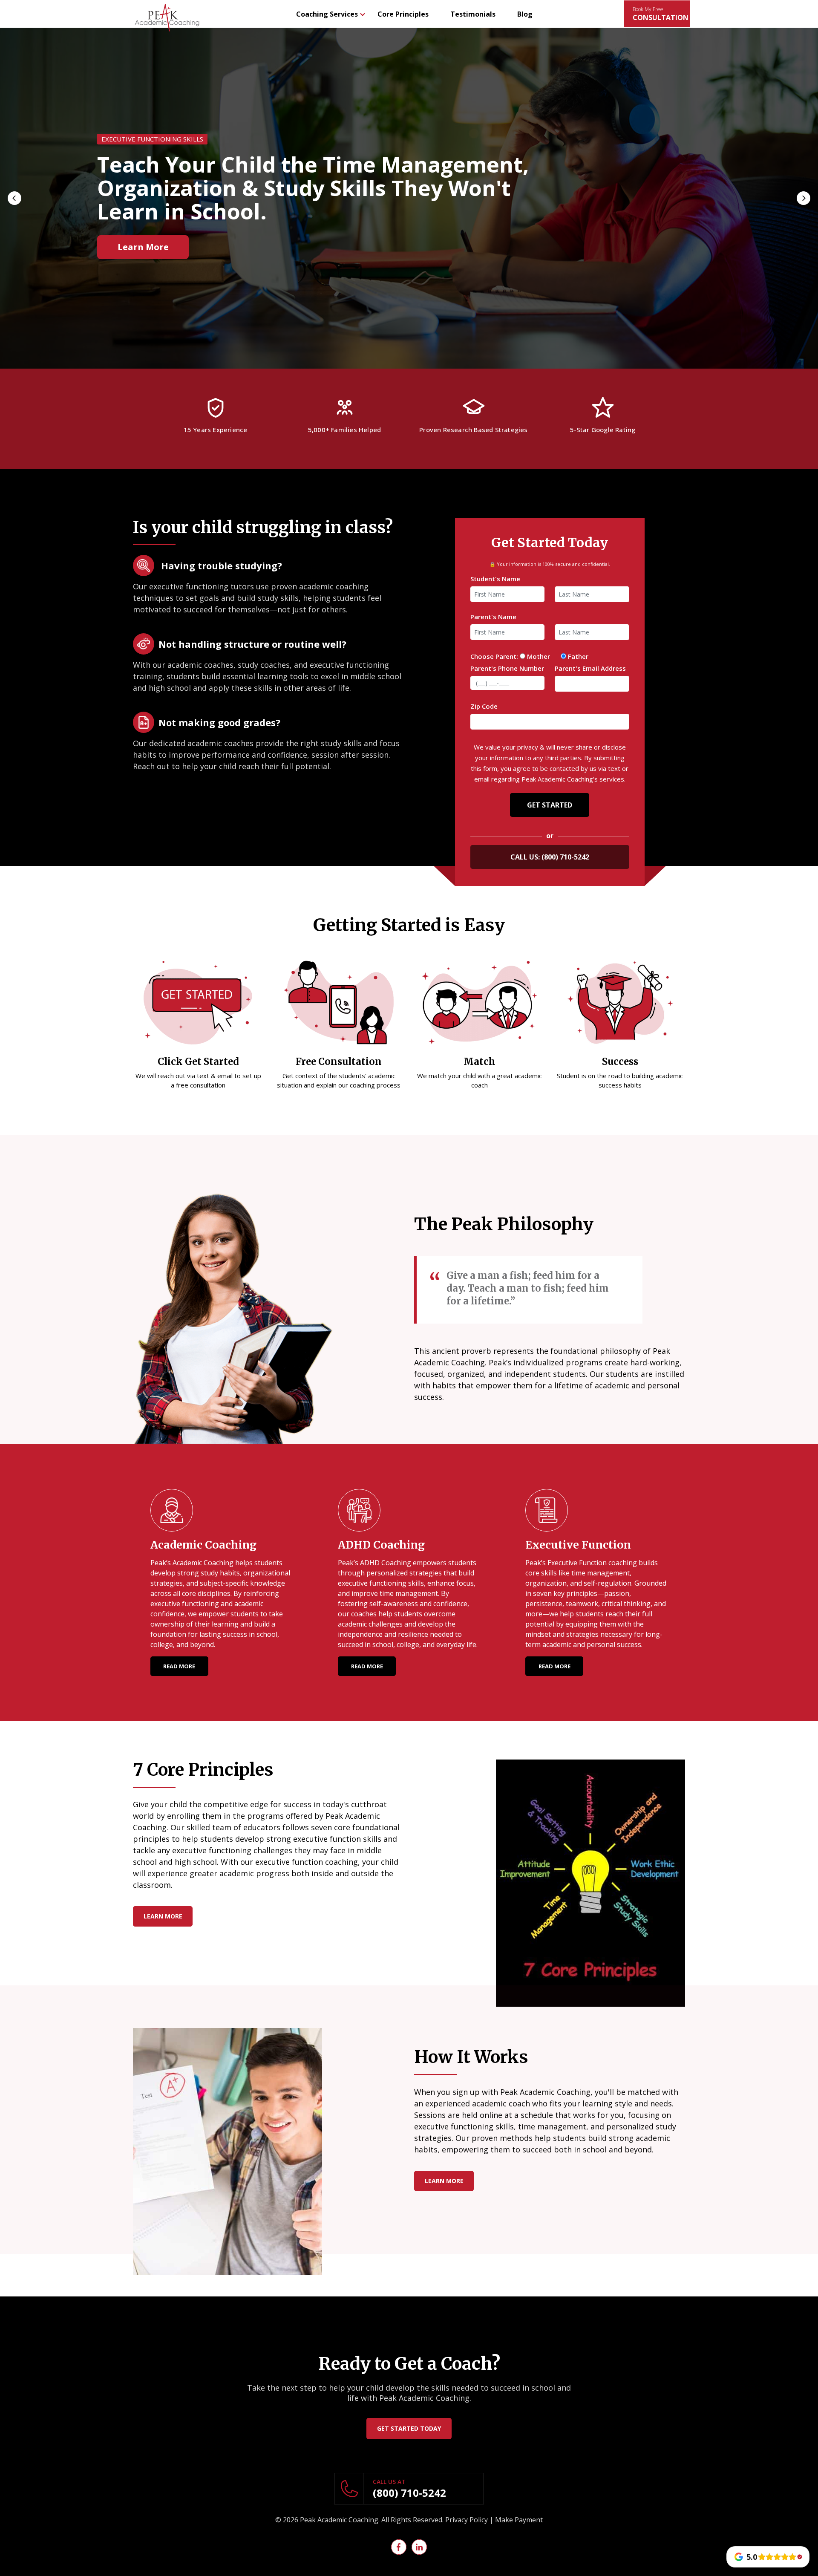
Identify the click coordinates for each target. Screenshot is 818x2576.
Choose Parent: (494, 656)
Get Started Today (409, 2428)
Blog (525, 14)
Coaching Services (327, 14)
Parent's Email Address (590, 668)
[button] (14, 198)
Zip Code (484, 706)
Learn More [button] (143, 235)
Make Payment (519, 2520)
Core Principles (403, 14)
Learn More (163, 1916)
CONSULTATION (661, 14)
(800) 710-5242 (565, 857)
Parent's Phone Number (507, 668)
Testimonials (473, 14)
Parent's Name (493, 617)
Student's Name (495, 579)
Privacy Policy (467, 2520)
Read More (179, 1666)
